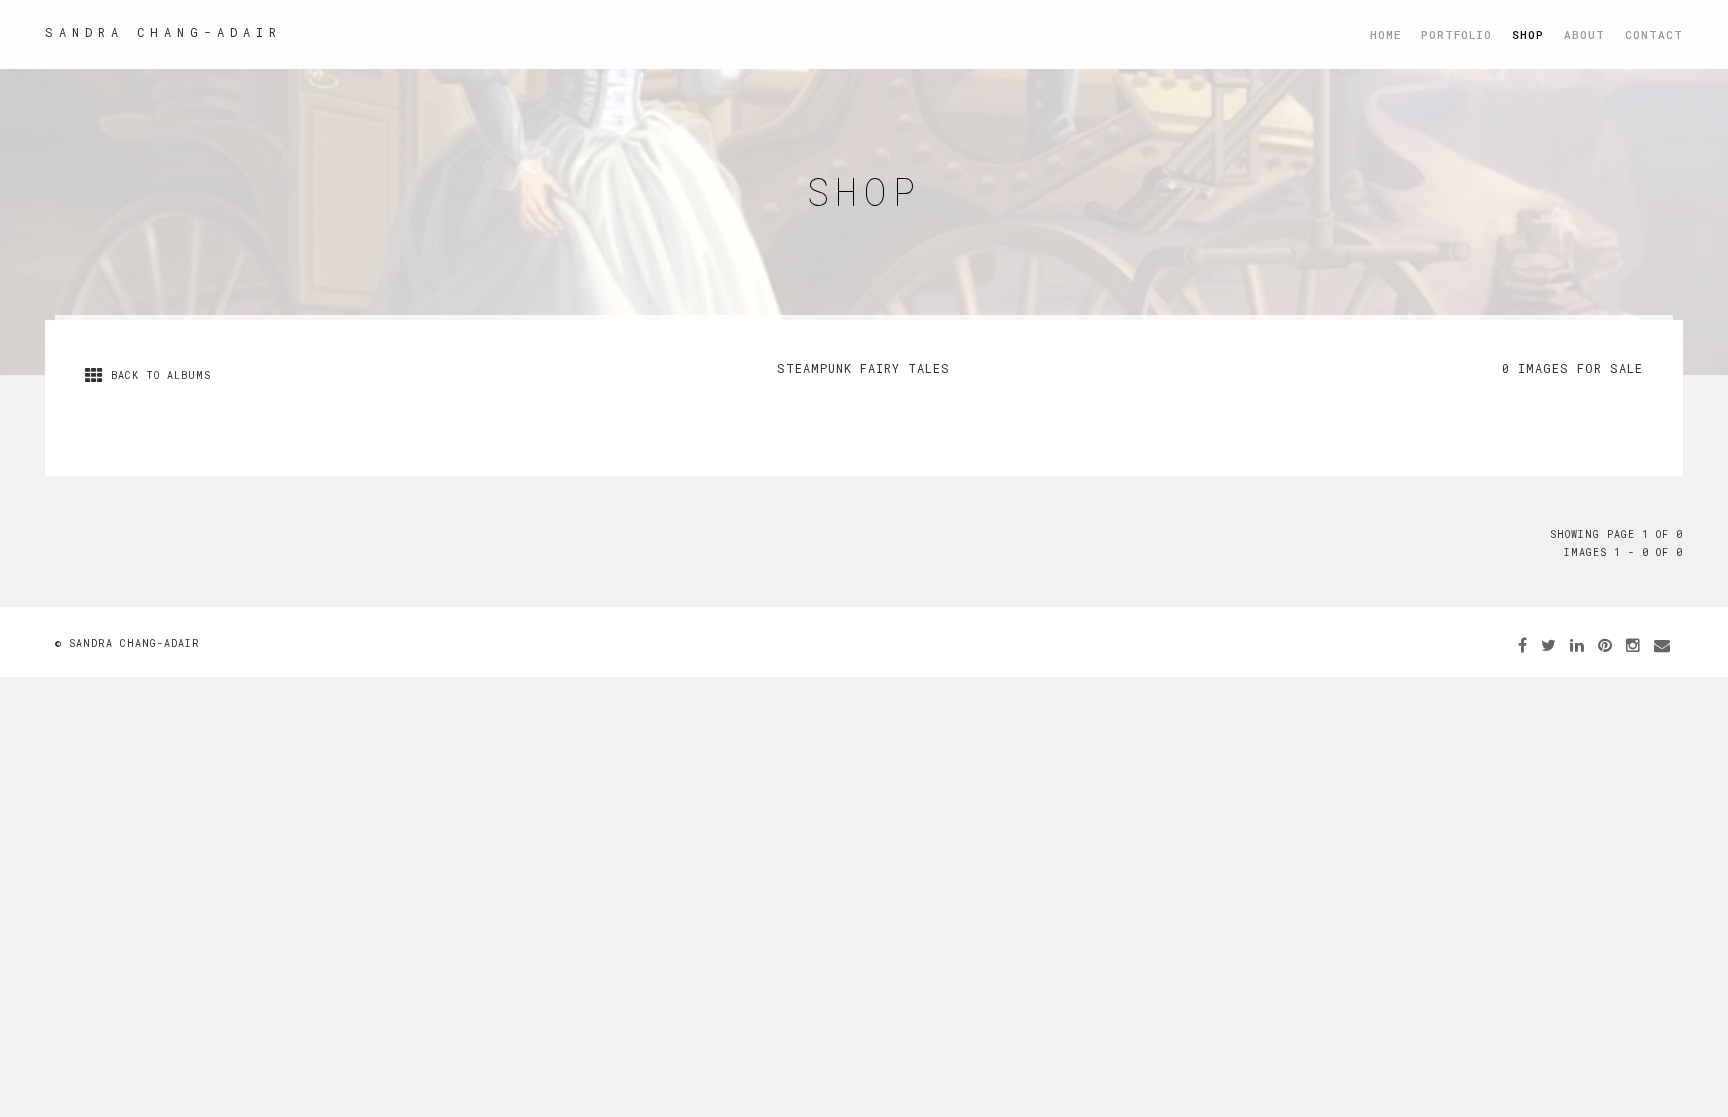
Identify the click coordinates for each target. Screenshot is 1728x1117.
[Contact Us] (1662, 644)
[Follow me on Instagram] (1633, 644)
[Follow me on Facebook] (1523, 644)
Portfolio (1456, 34)
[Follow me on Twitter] (1549, 644)
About (1584, 34)
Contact (1654, 34)
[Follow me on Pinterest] (1605, 644)
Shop (1528, 34)
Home (1385, 34)
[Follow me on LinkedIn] (1577, 644)
